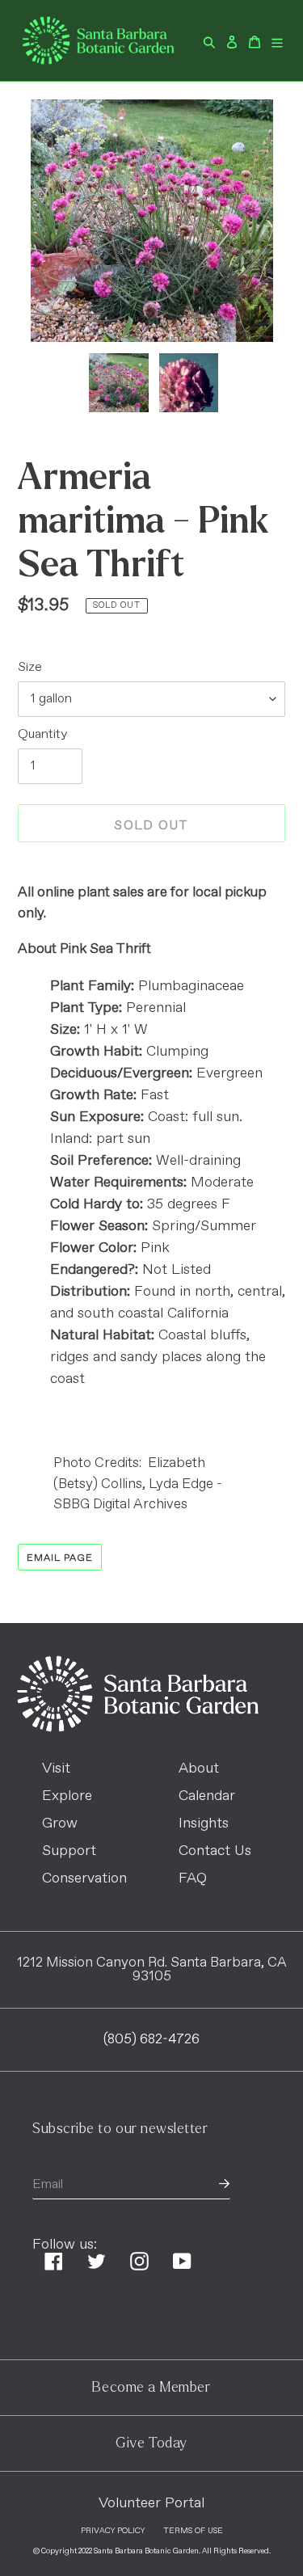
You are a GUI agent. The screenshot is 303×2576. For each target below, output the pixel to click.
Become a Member (151, 2387)
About (199, 1769)
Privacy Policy (113, 2531)
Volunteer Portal (151, 2503)
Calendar (207, 1796)
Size (30, 667)
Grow (60, 1823)
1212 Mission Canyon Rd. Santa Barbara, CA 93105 (152, 1970)
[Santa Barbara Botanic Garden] (138, 1728)
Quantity (42, 734)
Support (69, 1851)
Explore (67, 1796)
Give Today (151, 2443)
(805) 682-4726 (151, 2040)
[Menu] (277, 40)
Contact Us (215, 1851)
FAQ (193, 1878)
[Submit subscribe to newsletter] (224, 2185)
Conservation (84, 1878)
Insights (204, 1823)
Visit (56, 1769)
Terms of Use (193, 2531)
